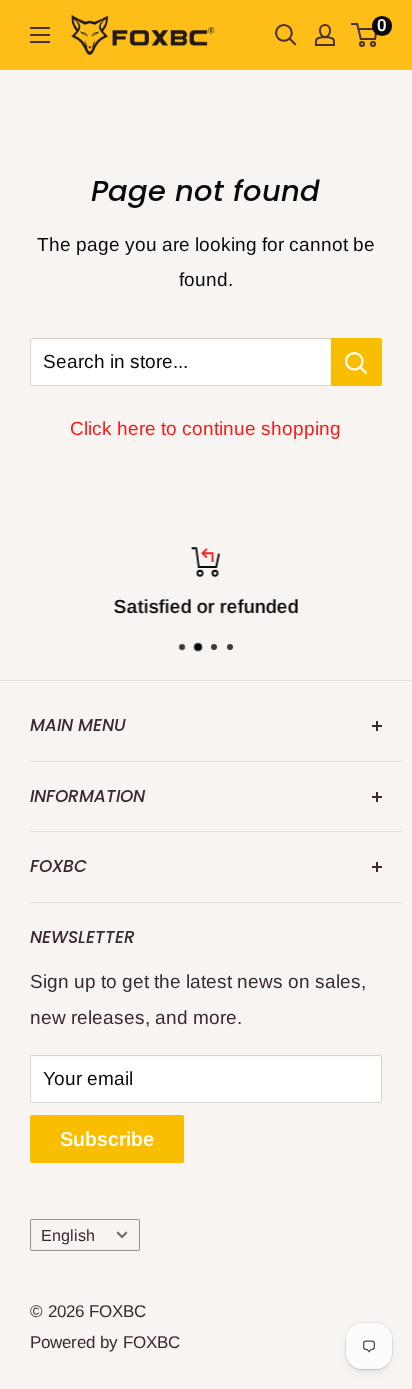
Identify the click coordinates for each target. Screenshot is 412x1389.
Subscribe (107, 1139)
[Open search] (286, 35)
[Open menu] (40, 35)
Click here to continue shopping (205, 428)
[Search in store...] (356, 362)
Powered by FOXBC (105, 1342)
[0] (365, 35)
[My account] (325, 35)
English (68, 1235)
